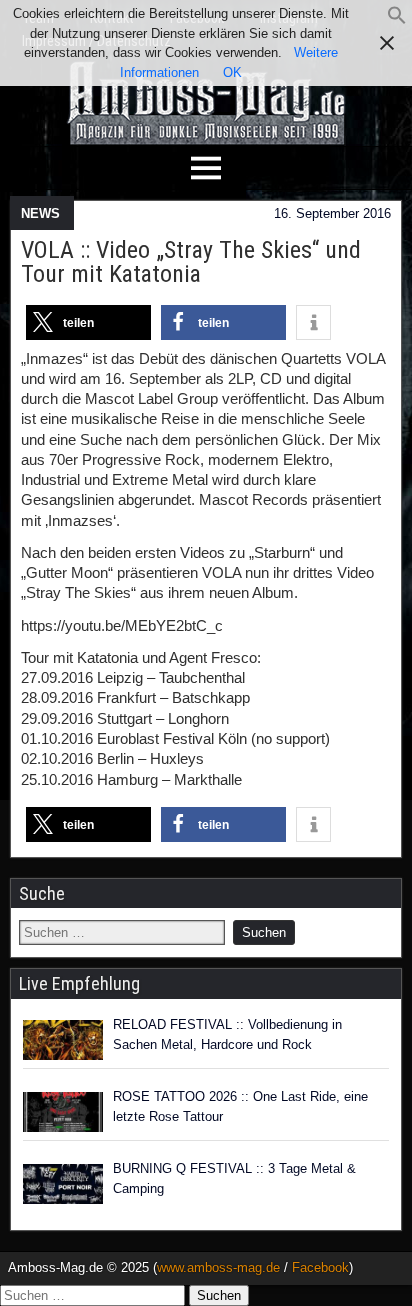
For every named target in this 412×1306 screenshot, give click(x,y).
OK (232, 72)
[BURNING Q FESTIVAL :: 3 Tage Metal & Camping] (63, 1184)
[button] (397, 20)
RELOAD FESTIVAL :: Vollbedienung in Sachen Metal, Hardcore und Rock (227, 1034)
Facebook (320, 1267)
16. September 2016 (332, 213)
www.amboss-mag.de (218, 1267)
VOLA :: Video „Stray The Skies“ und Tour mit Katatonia (191, 262)
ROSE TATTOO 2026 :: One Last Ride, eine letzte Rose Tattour (240, 1106)
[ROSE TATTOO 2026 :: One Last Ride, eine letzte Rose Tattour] (63, 1112)
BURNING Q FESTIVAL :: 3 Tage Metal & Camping (234, 1178)
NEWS (40, 213)
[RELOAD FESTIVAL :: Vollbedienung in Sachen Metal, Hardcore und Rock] (63, 1040)
